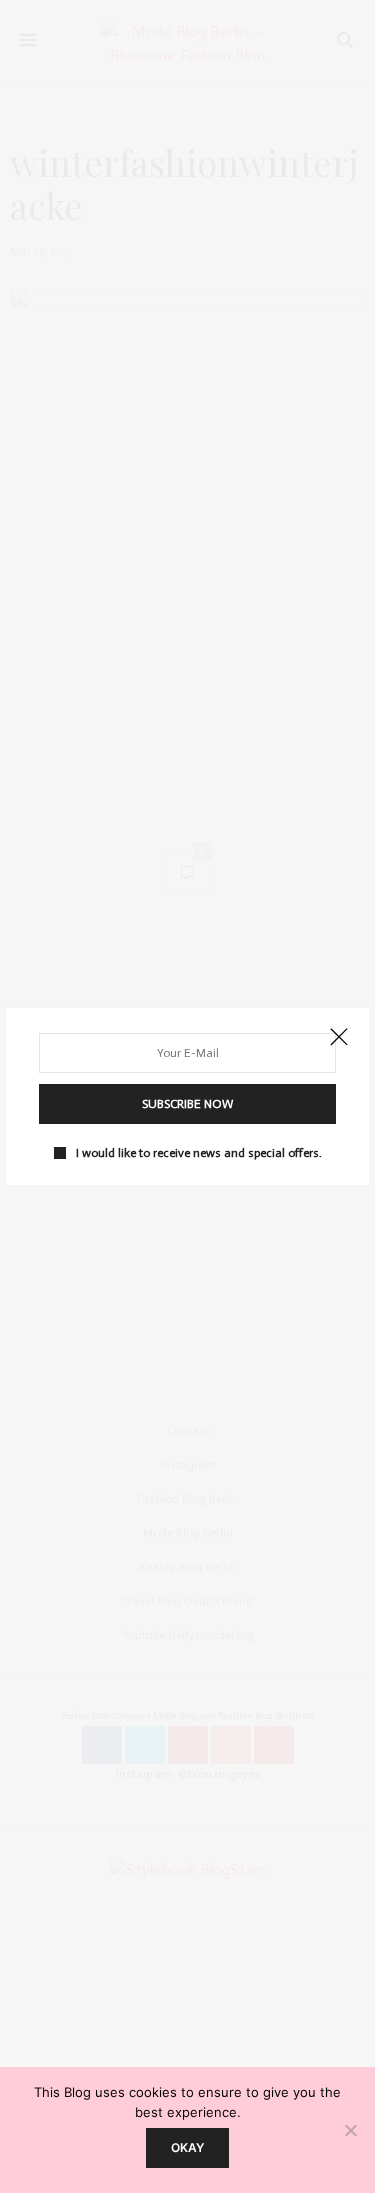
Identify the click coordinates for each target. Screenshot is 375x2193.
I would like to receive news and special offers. (199, 1153)
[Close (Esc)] (339, 1038)
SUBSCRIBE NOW (187, 1104)
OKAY (187, 2147)
